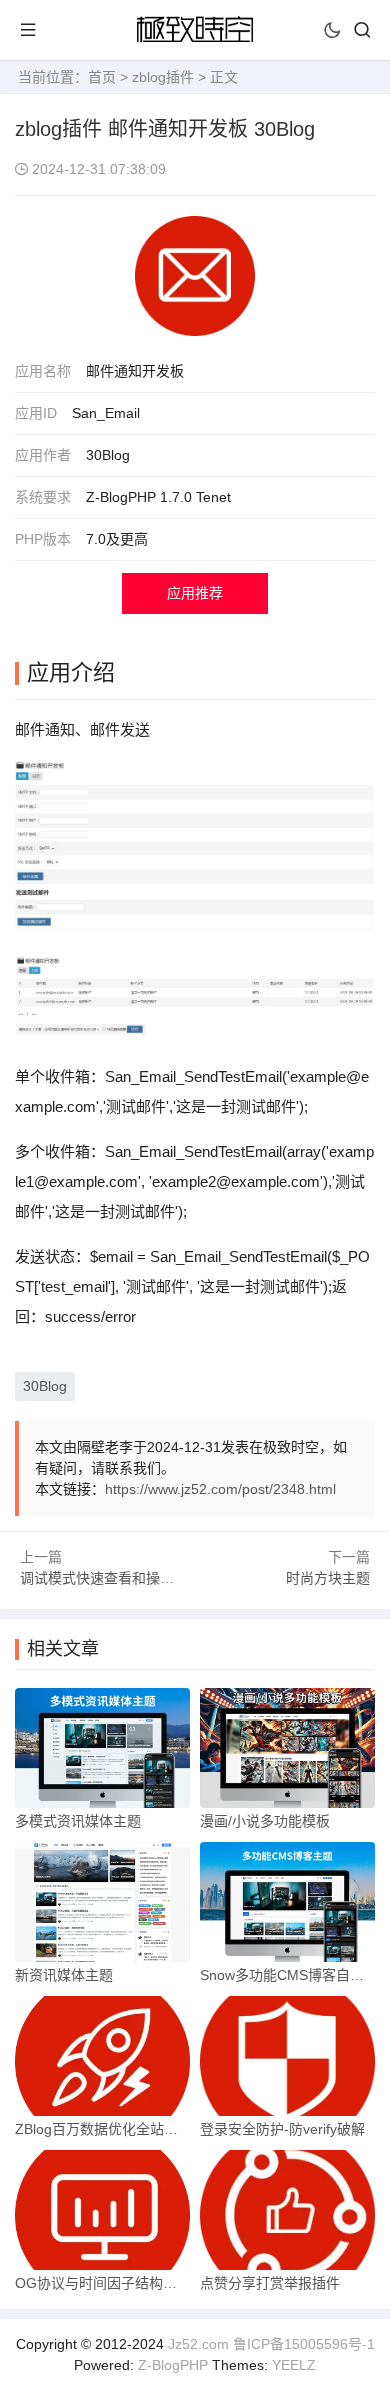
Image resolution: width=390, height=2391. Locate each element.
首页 (102, 77)
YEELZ (294, 2365)
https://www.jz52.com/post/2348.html (220, 1489)
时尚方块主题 (328, 1578)
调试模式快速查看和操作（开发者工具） (146, 1578)
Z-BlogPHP (173, 2365)
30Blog (45, 1386)
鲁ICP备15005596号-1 (304, 2344)
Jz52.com (198, 2344)
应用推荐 (195, 593)
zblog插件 (163, 77)
